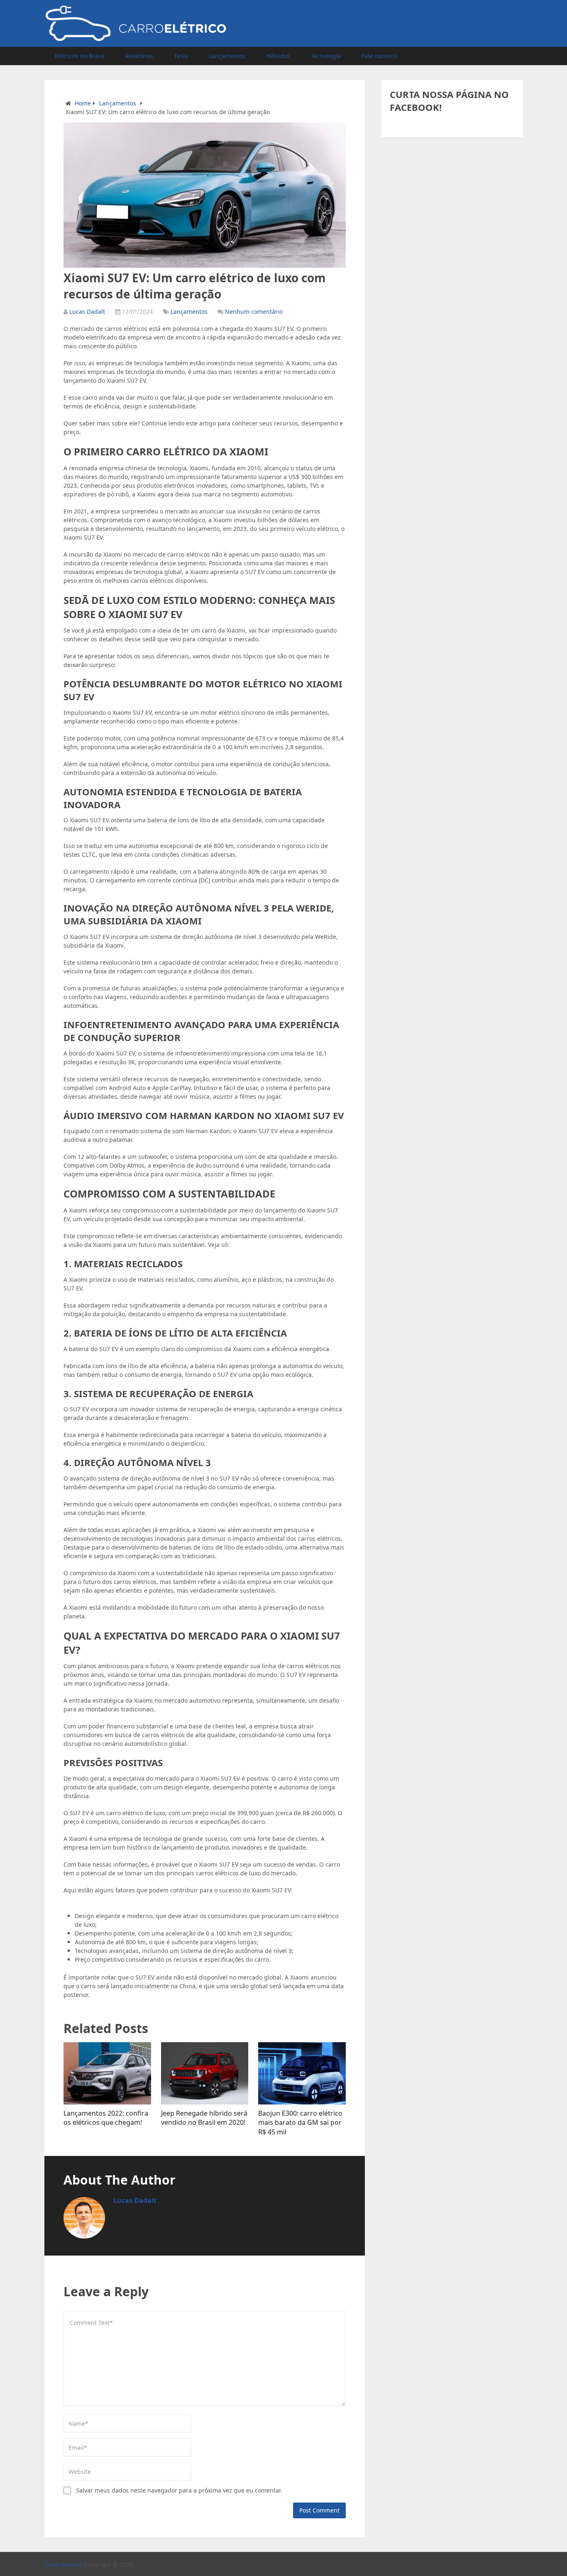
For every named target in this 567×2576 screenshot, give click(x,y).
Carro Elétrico (63, 2565)
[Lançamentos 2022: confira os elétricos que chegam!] (107, 2073)
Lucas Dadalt (87, 312)
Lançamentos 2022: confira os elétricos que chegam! (106, 2118)
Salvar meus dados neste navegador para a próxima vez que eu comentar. (179, 2490)
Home (83, 103)
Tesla (181, 56)
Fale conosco (379, 56)
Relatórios (139, 56)
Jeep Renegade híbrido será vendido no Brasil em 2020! (204, 2118)
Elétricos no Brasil (80, 56)
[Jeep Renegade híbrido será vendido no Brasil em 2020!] (205, 2073)
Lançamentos (227, 56)
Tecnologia (326, 56)
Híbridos (278, 56)
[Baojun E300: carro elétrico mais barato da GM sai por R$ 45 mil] (302, 2073)
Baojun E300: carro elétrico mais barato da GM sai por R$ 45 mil (300, 2123)
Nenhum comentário (254, 312)
